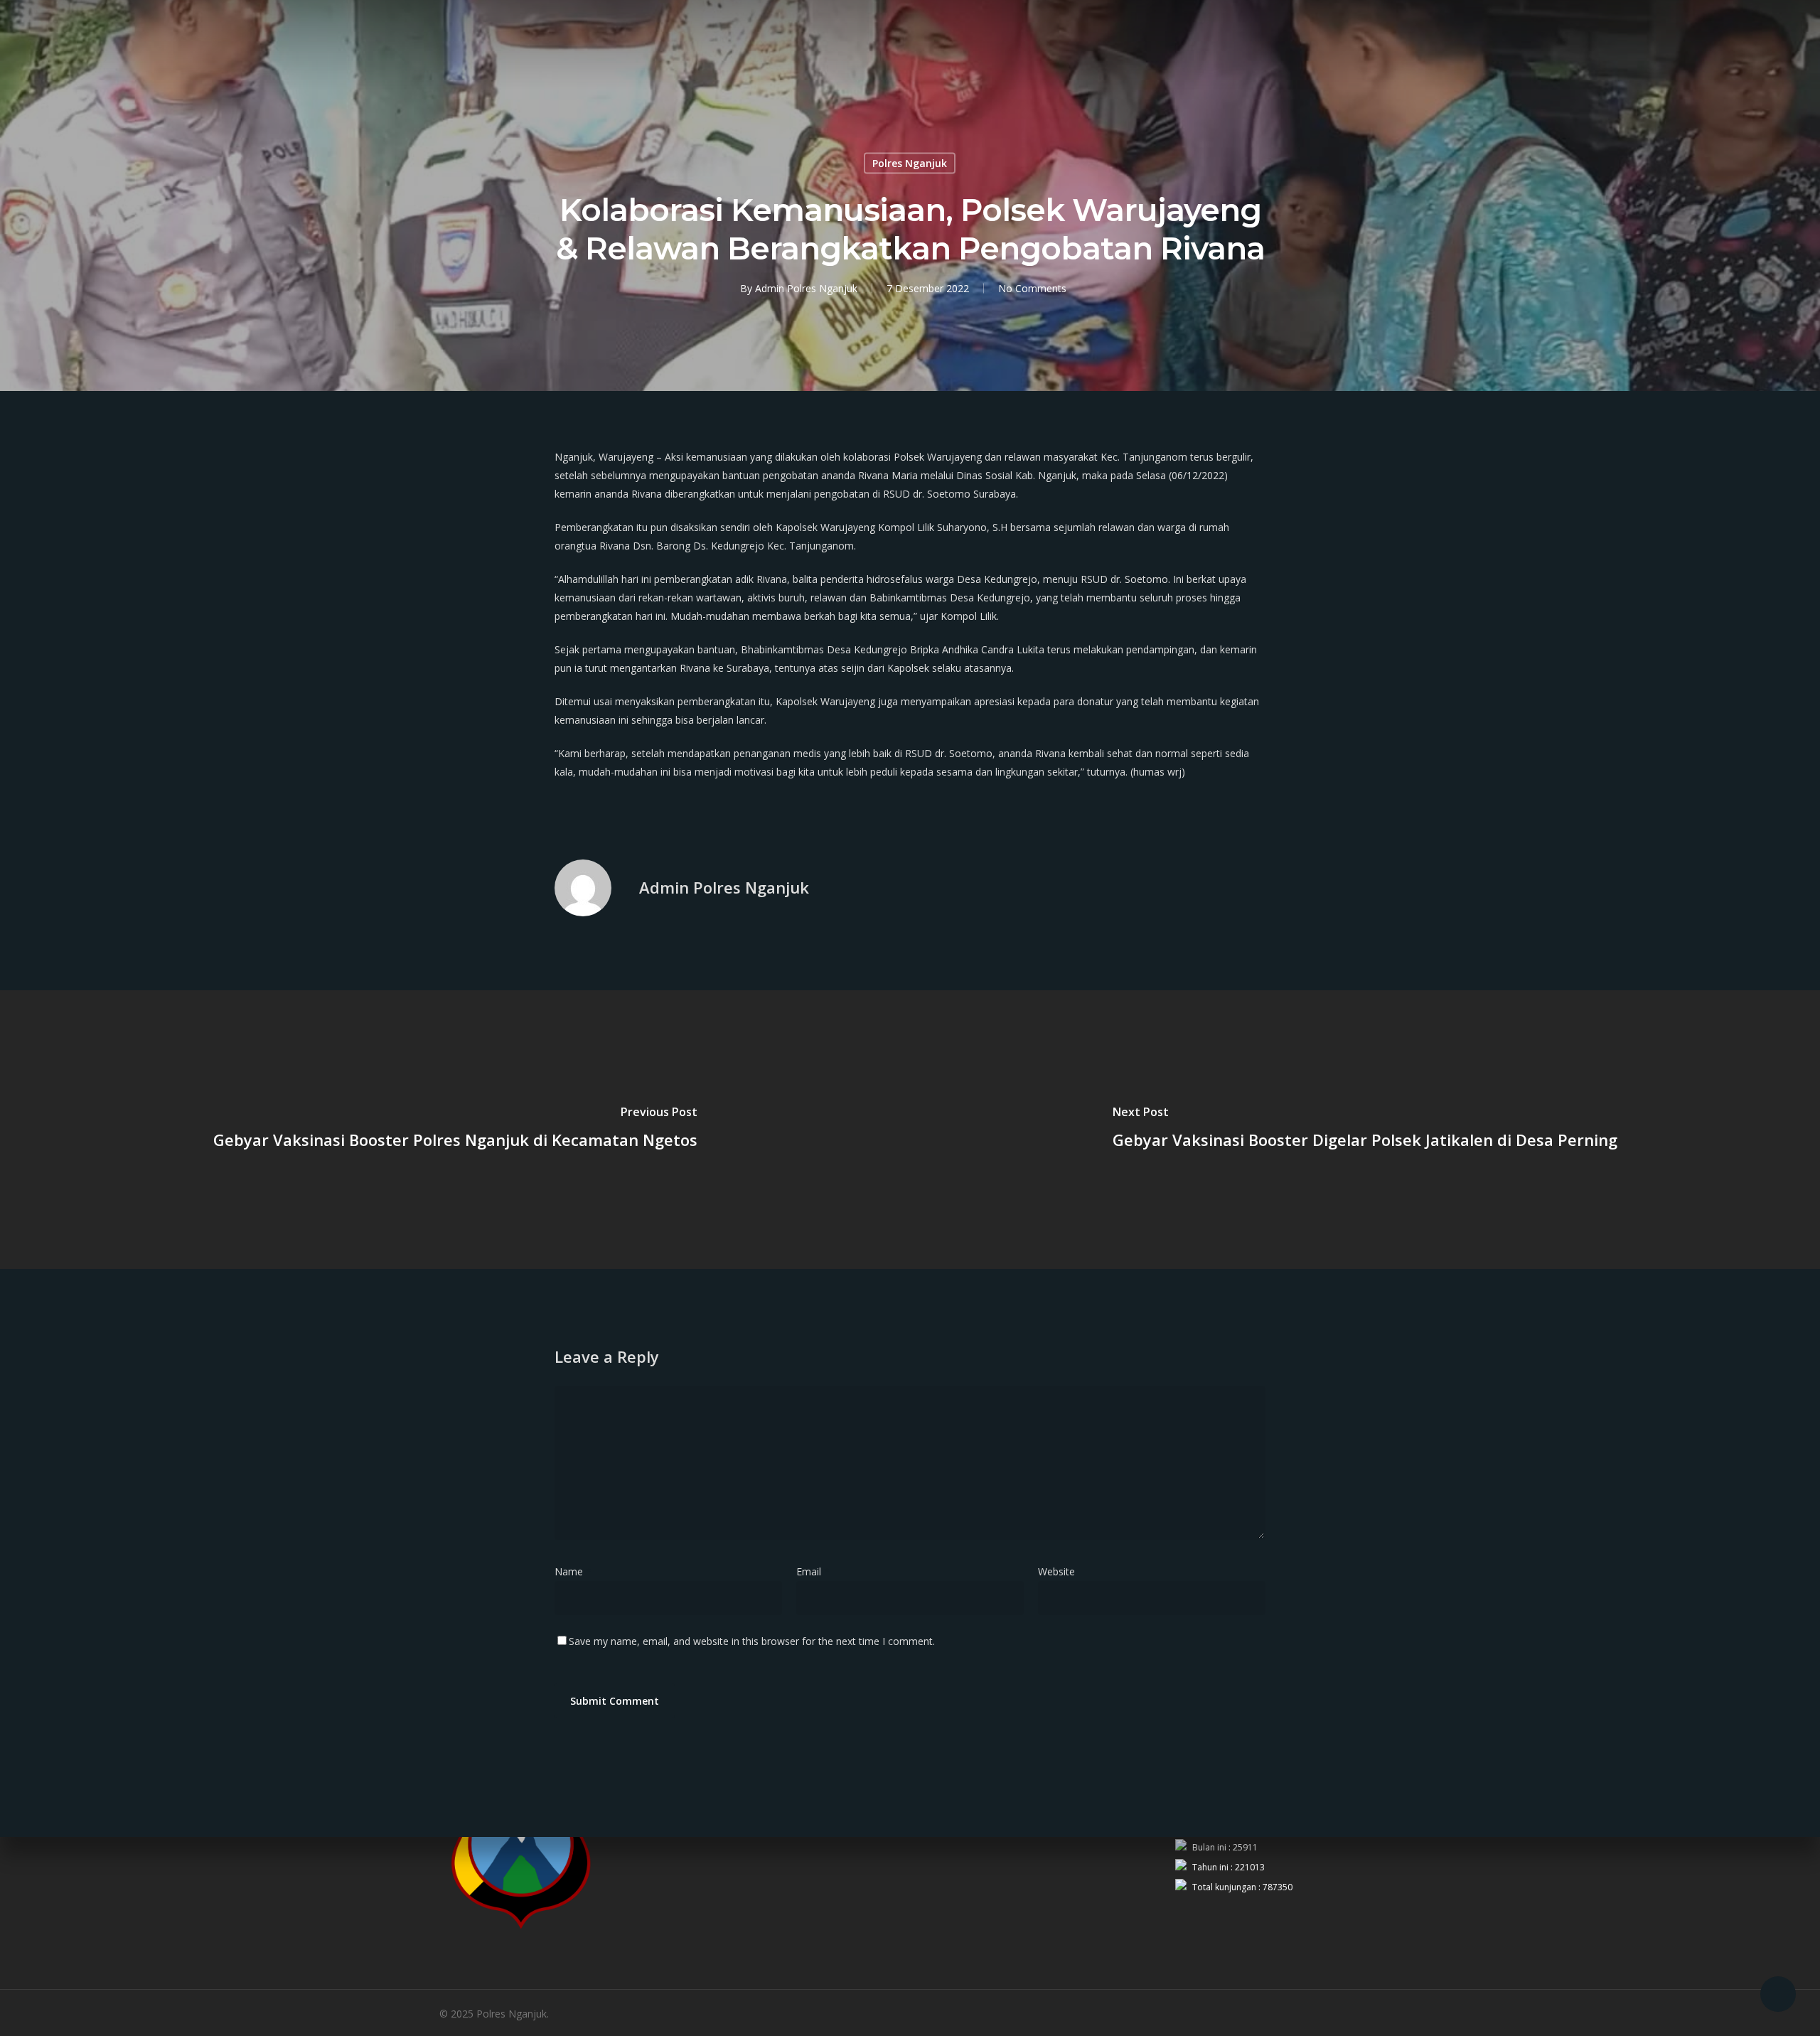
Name (573, 1571)
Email (813, 1571)
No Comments (1032, 288)
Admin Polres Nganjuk (806, 288)
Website (1056, 1571)
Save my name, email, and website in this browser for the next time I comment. (752, 1641)
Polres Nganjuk (910, 163)
